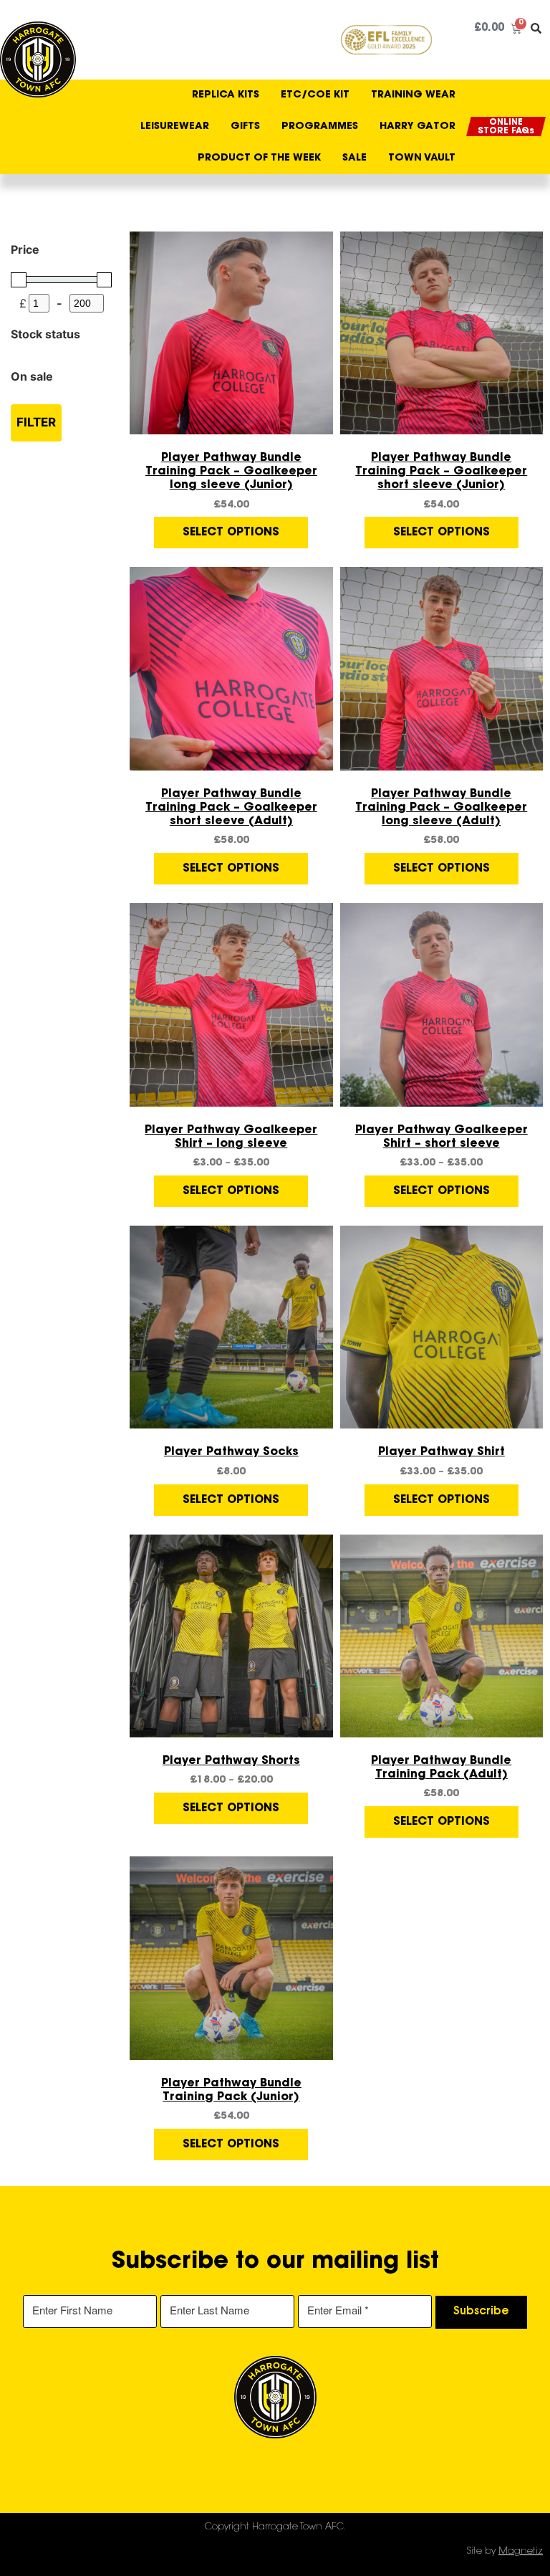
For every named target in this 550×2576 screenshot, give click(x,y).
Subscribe (481, 2312)
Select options (231, 533)
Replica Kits (226, 95)
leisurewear (175, 127)
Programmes (320, 127)
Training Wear (413, 95)
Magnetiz (521, 2551)
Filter (36, 422)
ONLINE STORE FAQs (506, 127)
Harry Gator (418, 127)
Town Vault (422, 158)
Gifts (245, 127)
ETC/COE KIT (315, 95)
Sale (354, 158)
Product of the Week (259, 158)
